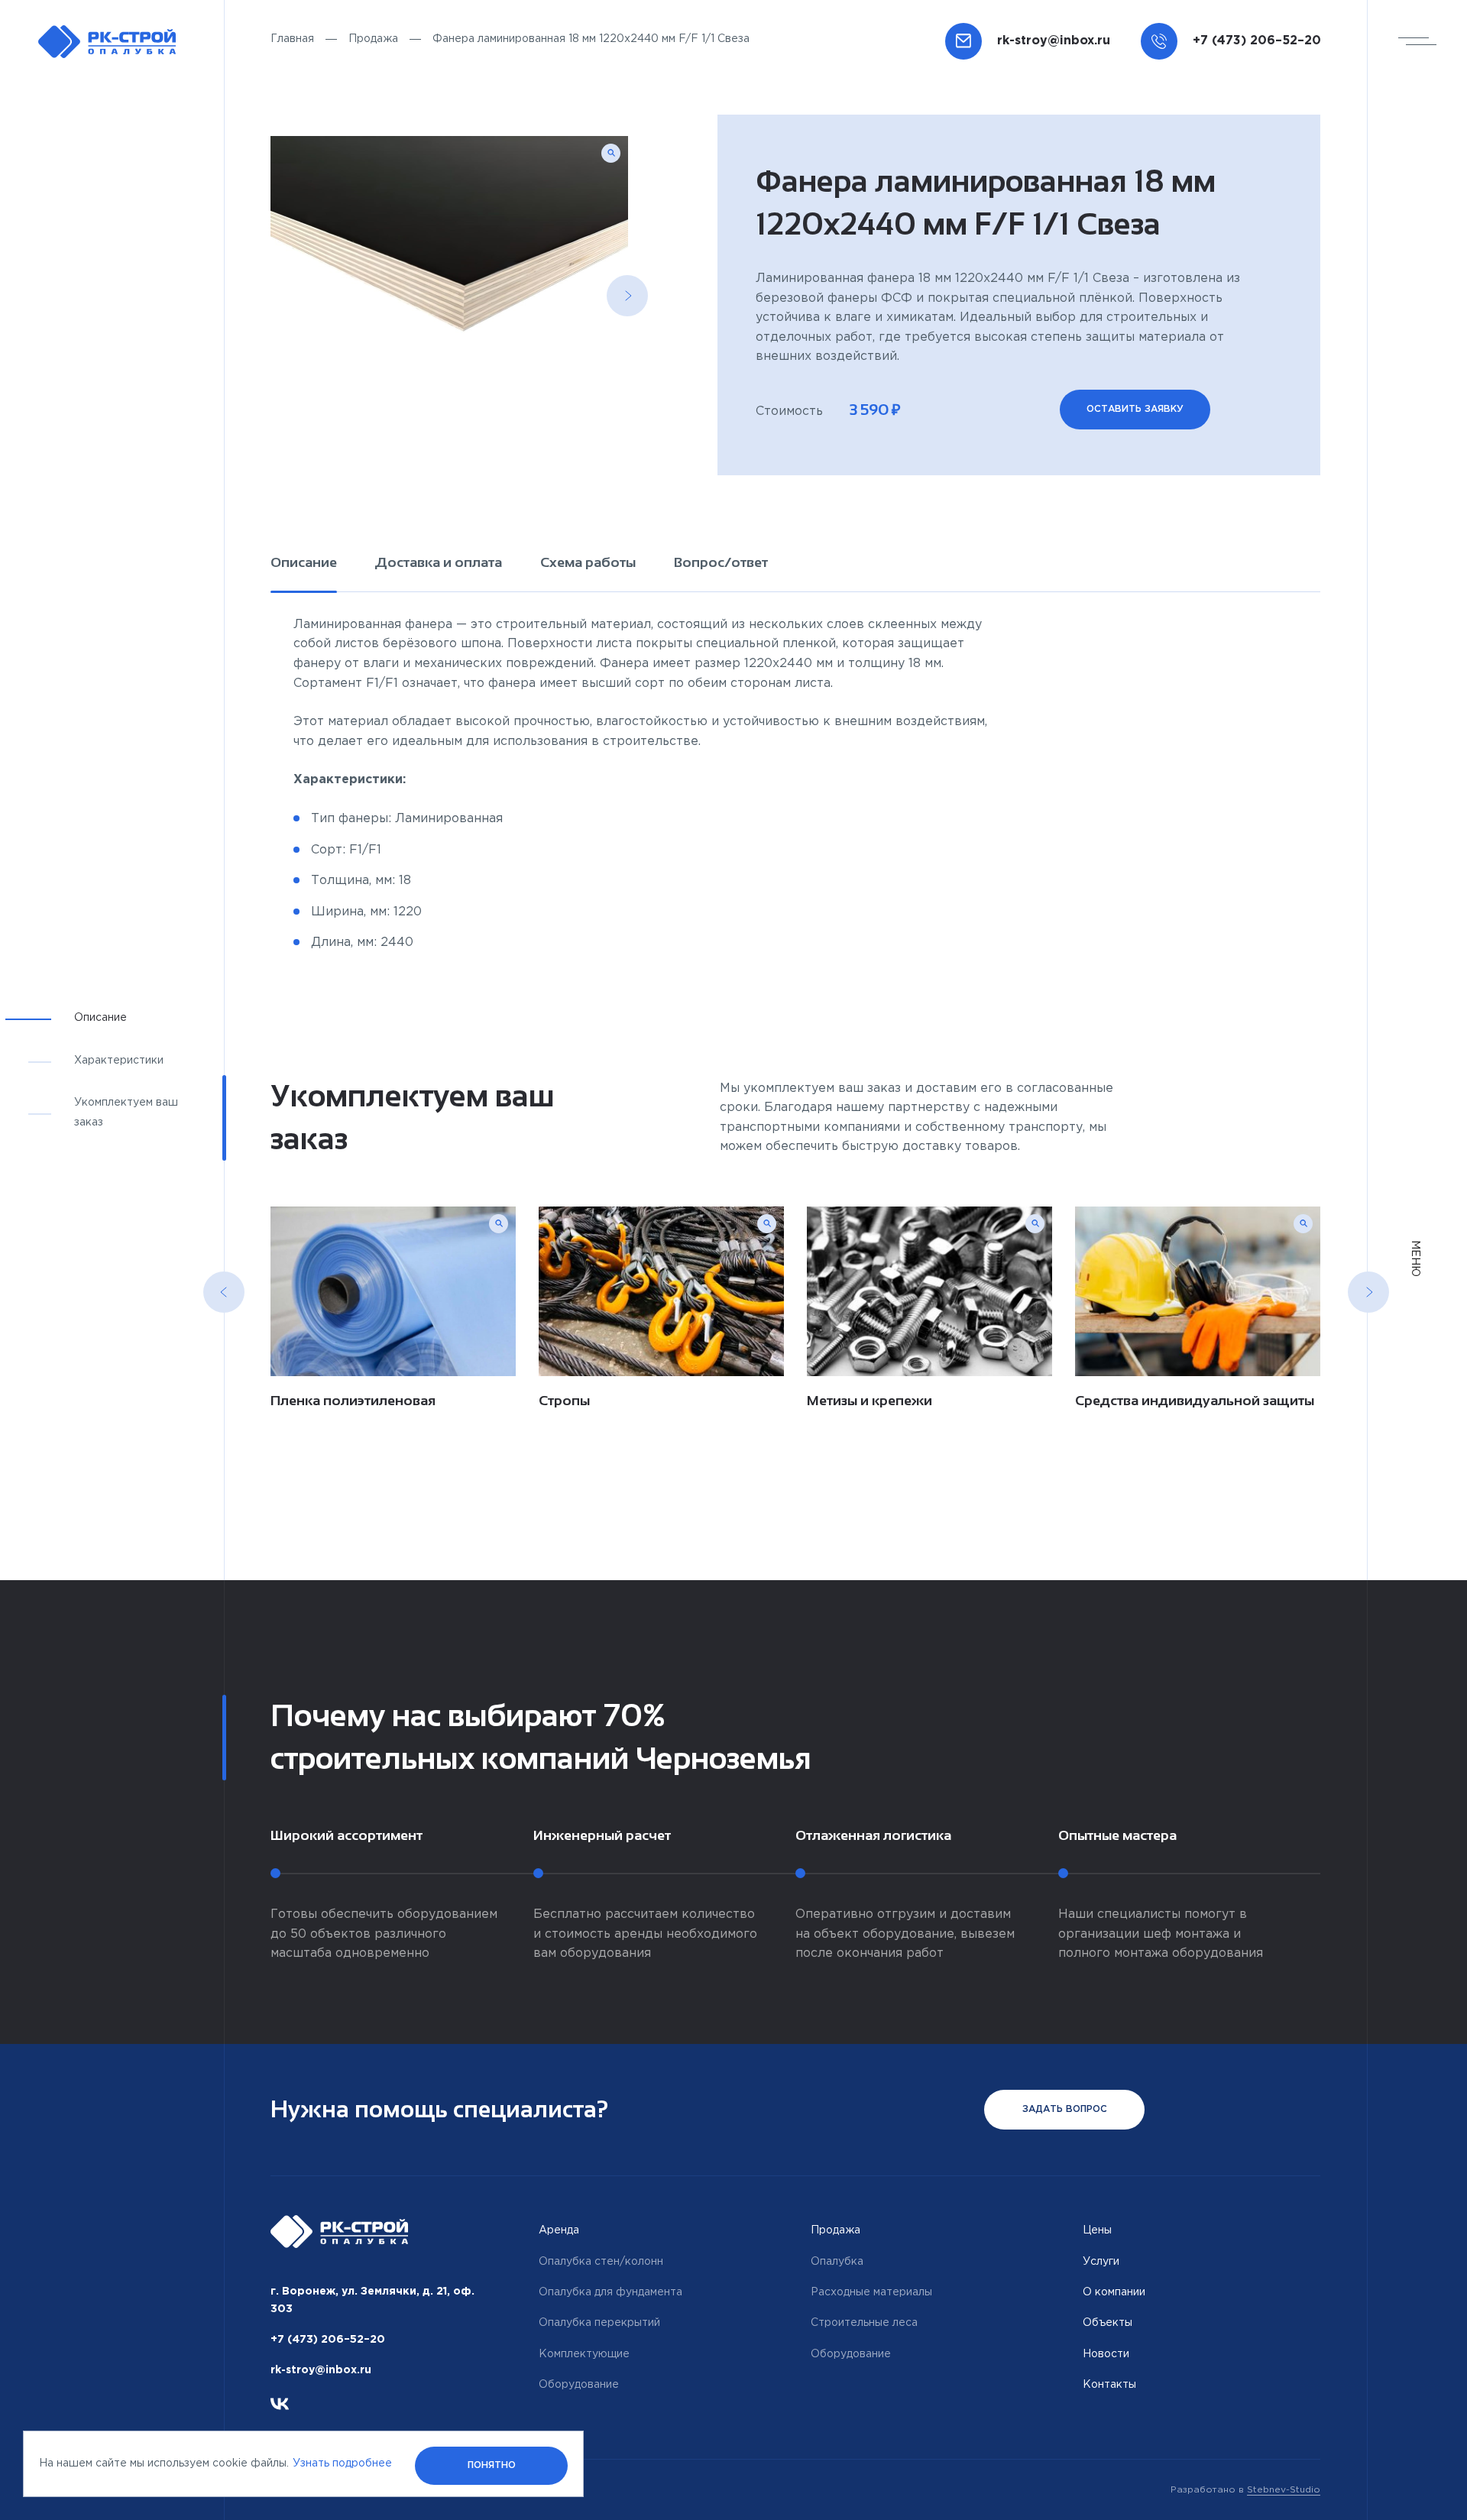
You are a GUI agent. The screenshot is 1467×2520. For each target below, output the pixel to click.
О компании (1114, 2292)
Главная (292, 39)
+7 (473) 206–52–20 (328, 2340)
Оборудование (579, 2385)
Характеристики (119, 1061)
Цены (1097, 2230)
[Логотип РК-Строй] (107, 42)
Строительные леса (864, 2323)
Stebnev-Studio (1284, 2490)
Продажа (373, 39)
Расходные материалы (871, 2292)
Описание (304, 562)
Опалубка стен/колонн (601, 2262)
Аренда (559, 2230)
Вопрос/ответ (721, 562)
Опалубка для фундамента (610, 2292)
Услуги (1101, 2262)
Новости (1106, 2354)
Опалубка (837, 2262)
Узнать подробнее (342, 2463)
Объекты (1108, 2323)
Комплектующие (584, 2354)
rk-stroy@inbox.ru (321, 2370)
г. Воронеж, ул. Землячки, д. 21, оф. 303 (372, 2300)
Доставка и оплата (439, 562)
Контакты (1109, 2385)
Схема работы (588, 562)
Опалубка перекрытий (599, 2323)
